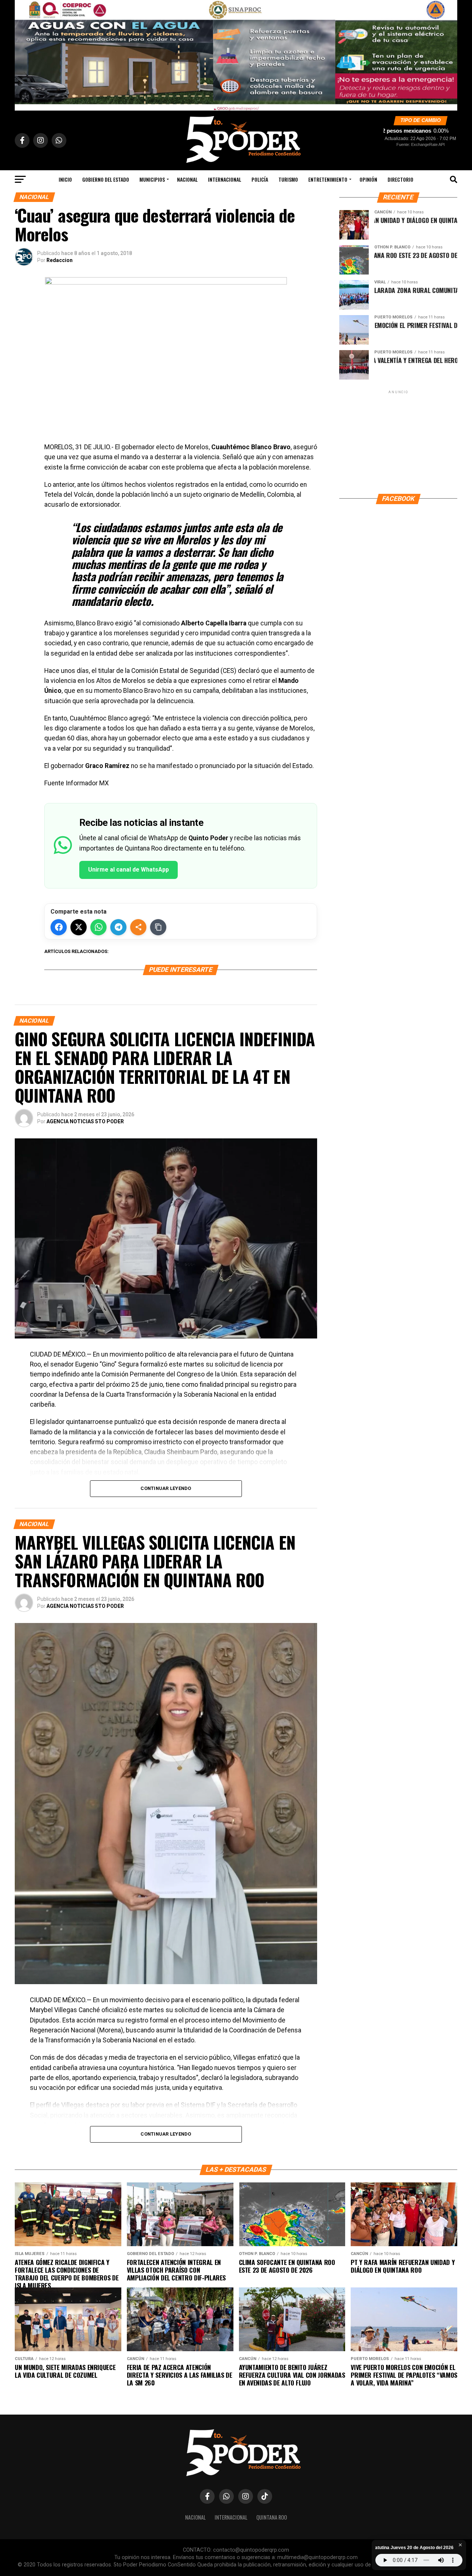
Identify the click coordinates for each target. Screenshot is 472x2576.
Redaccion (60, 260)
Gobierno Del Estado (106, 179)
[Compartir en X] (79, 927)
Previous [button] (24, 53)
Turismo (288, 179)
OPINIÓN (368, 179)
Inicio (65, 179)
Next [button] (448, 53)
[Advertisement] (398, 441)
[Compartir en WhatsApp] (98, 927)
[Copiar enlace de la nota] (158, 927)
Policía (260, 179)
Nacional (187, 179)
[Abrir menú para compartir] (138, 927)
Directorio (400, 179)
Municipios (152, 179)
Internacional (225, 179)
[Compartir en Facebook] (59, 927)
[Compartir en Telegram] (118, 927)
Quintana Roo (272, 2517)
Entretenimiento (328, 179)
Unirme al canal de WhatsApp (129, 870)
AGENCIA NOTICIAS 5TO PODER (85, 1121)
